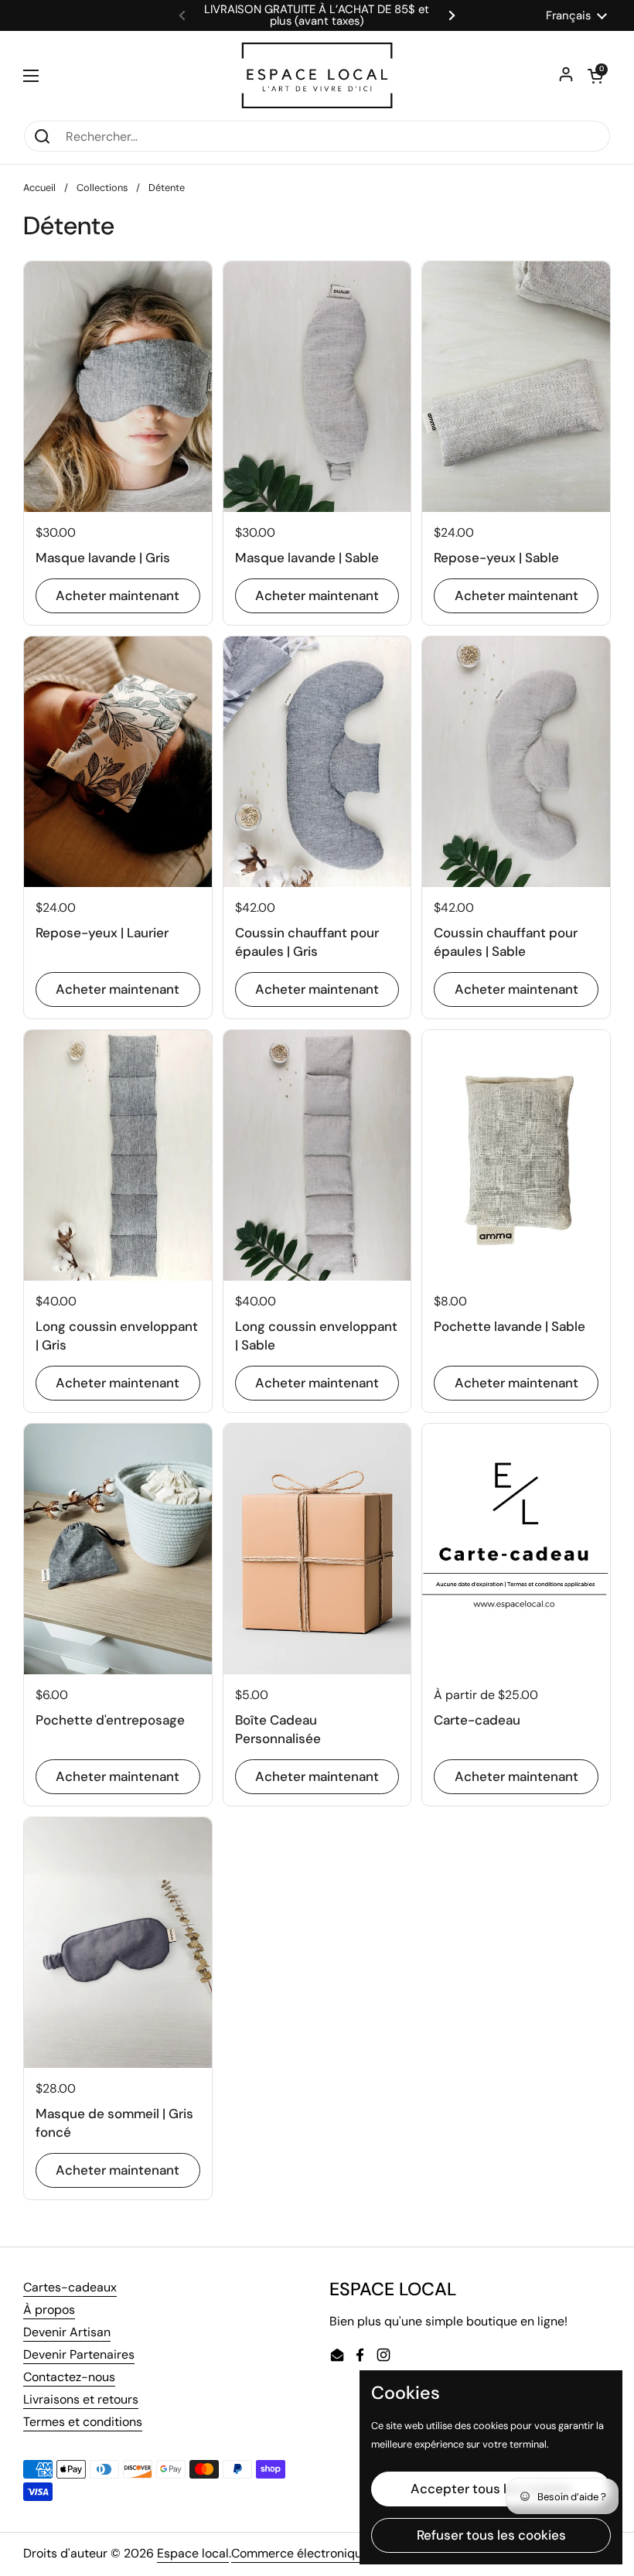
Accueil (39, 188)
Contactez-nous (69, 2377)
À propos (49, 2310)
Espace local (193, 2553)
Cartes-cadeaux (70, 2287)
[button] (595, 76)
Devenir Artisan (67, 2332)
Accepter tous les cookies (491, 2489)
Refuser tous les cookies (491, 2535)
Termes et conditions (83, 2422)
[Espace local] (317, 75)
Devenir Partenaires (79, 2354)
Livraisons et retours (81, 2399)
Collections (102, 188)
